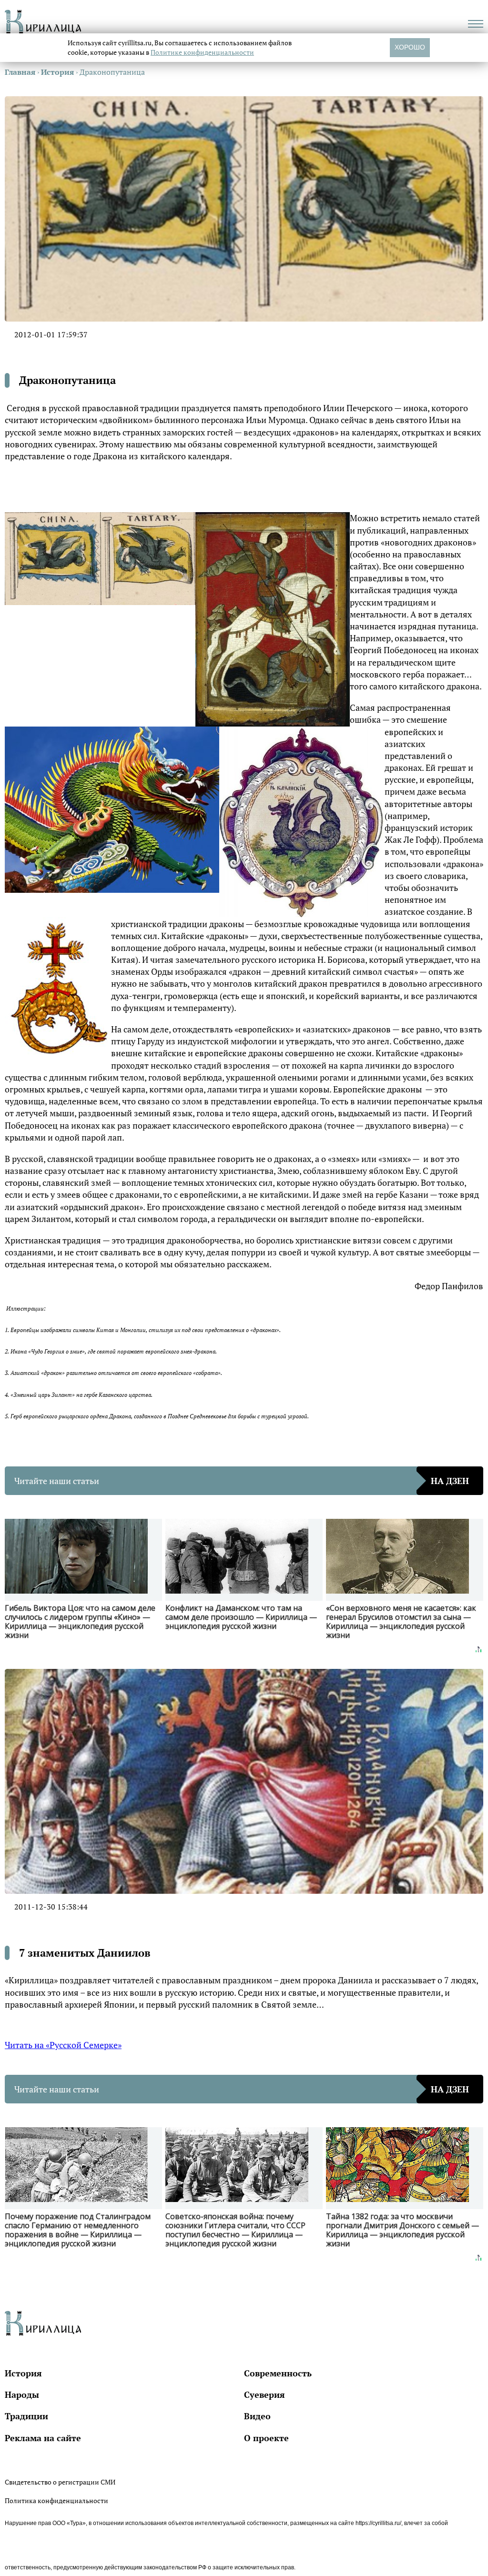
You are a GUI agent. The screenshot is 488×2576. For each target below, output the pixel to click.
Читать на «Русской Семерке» (63, 2045)
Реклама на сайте (43, 2438)
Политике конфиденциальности (202, 52)
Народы (22, 2394)
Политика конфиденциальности (56, 2500)
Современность (278, 2373)
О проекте (266, 2438)
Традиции (26, 2416)
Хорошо (410, 47)
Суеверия (264, 2394)
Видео (257, 2416)
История (23, 2373)
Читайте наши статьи (242, 1481)
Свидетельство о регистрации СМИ (60, 2482)
